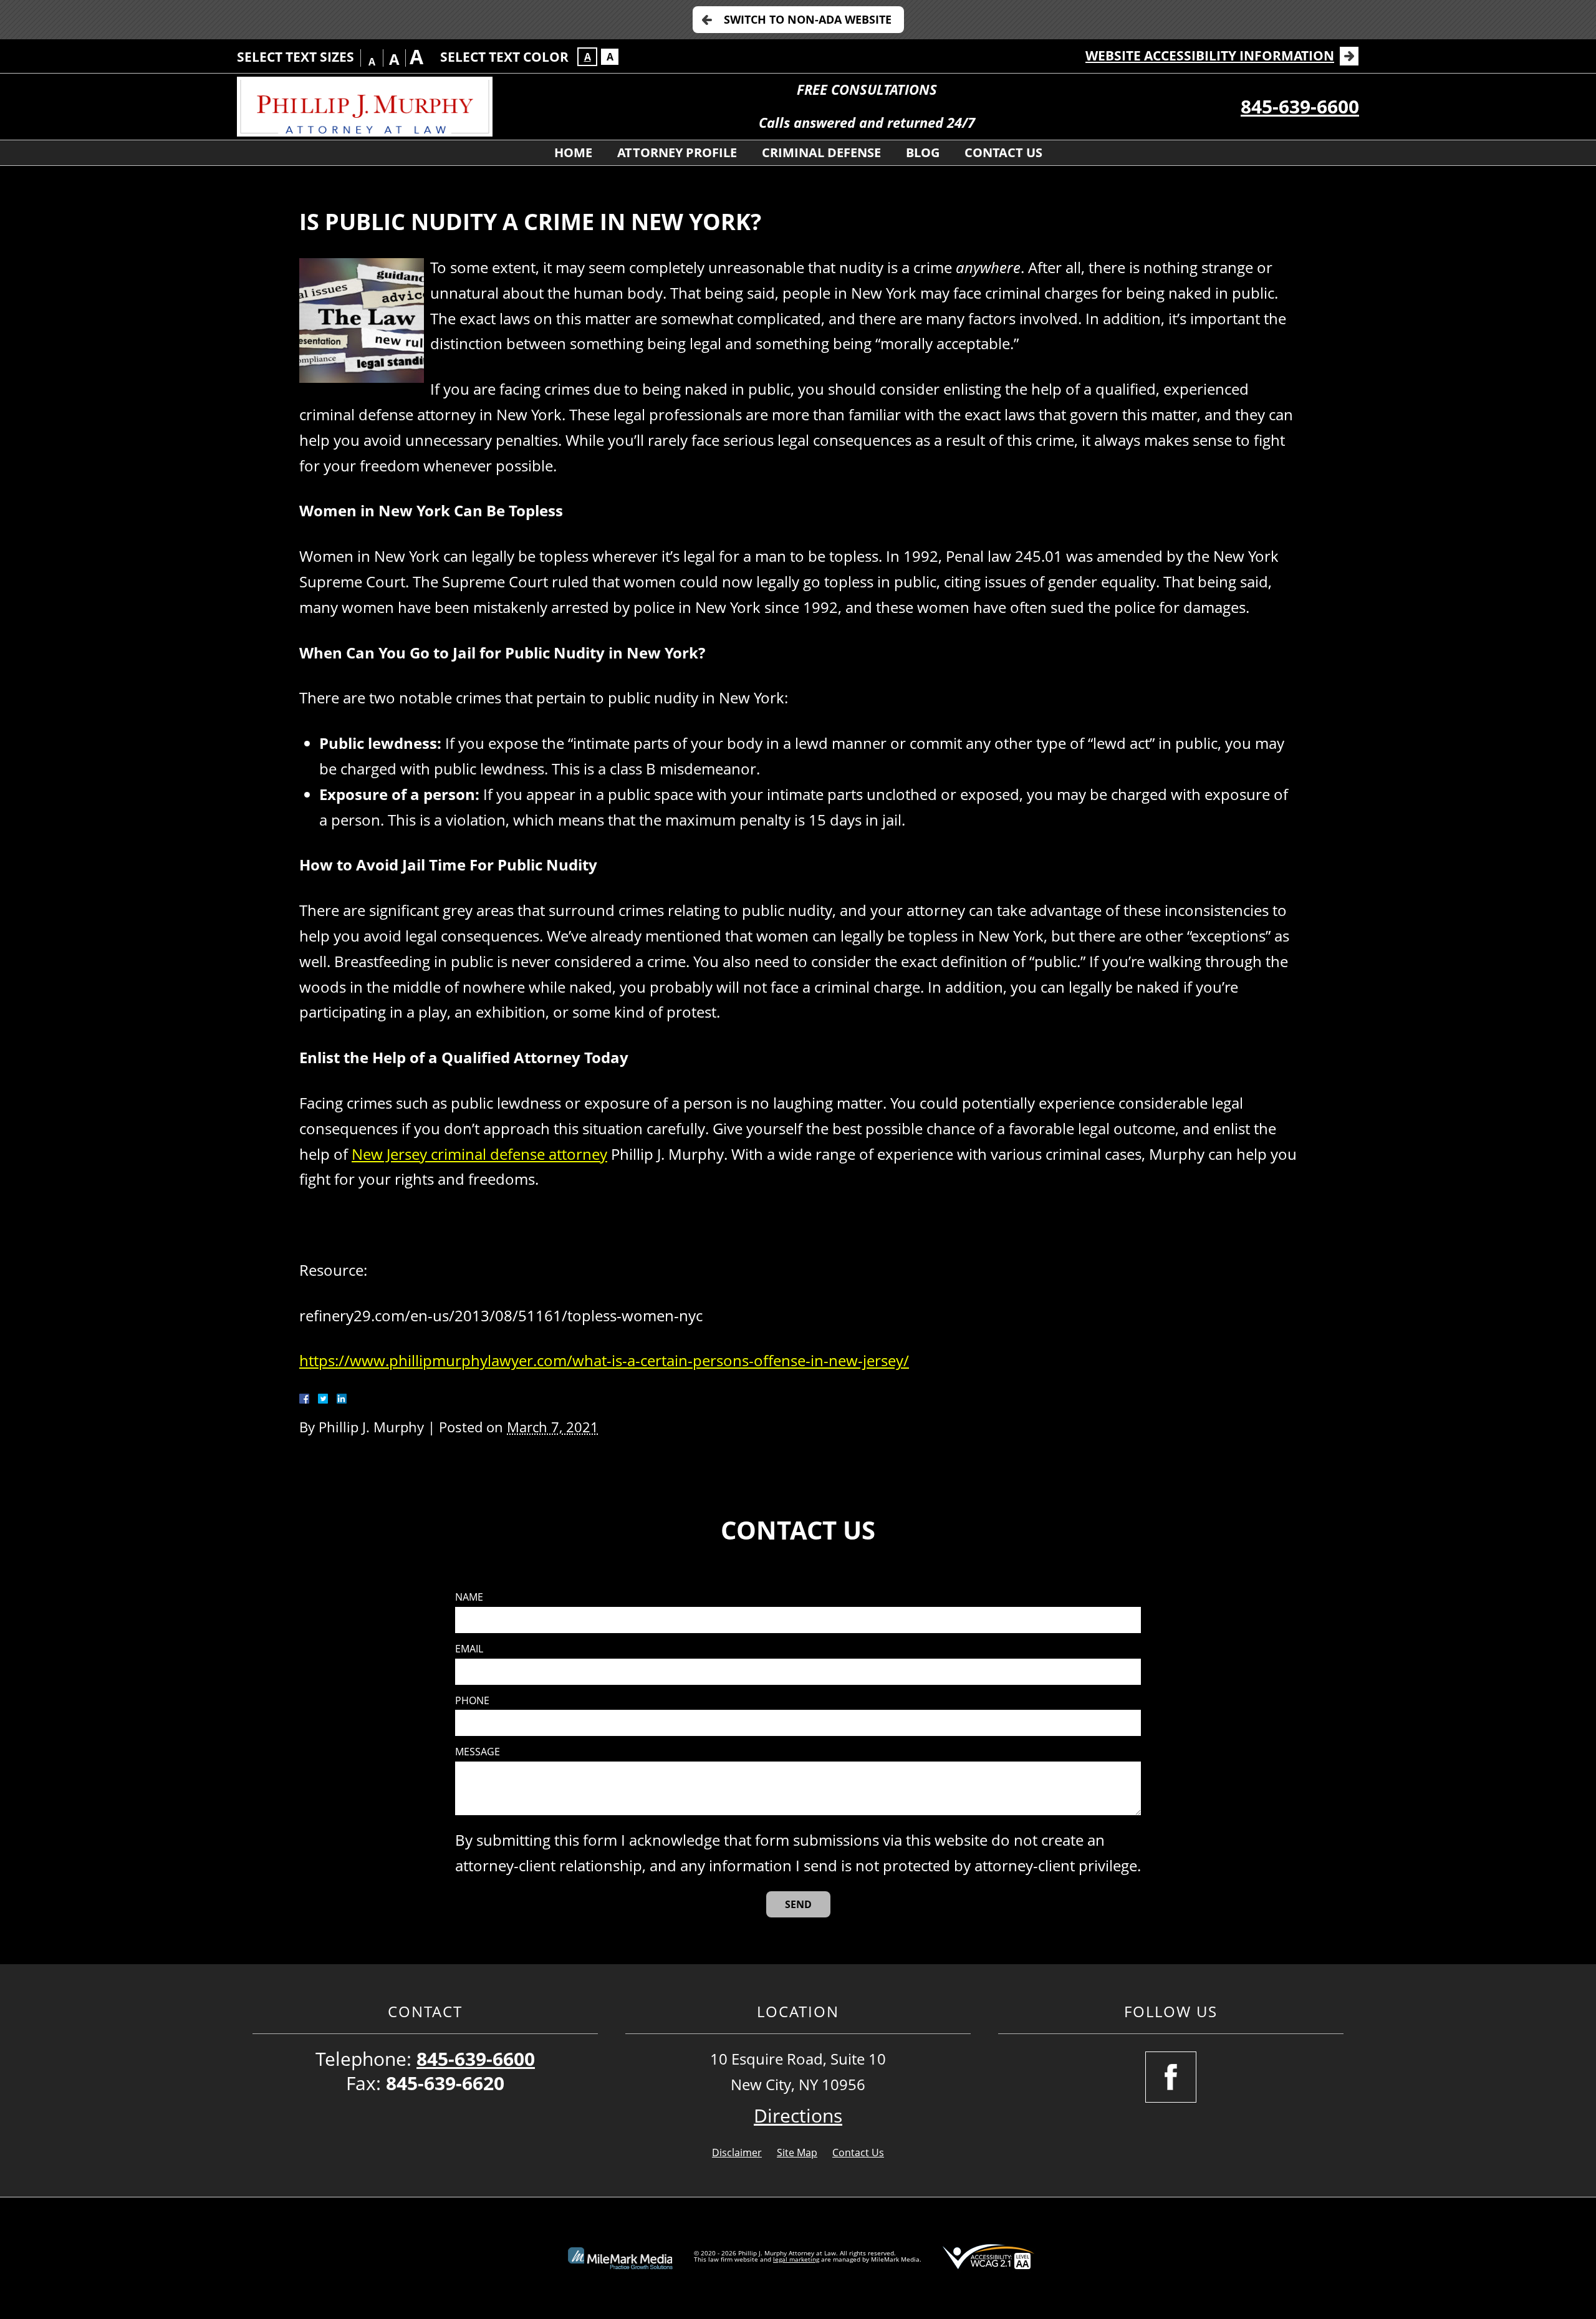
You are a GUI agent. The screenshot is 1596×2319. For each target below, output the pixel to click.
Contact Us (1003, 152)
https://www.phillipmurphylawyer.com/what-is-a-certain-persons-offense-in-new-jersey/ (604, 1360)
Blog (923, 152)
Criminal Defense (821, 152)
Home (573, 152)
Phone (472, 1701)
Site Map (797, 2153)
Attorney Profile (677, 152)
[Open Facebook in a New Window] (1171, 2077)
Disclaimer (737, 2153)
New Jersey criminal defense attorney (479, 1154)
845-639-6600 (1300, 106)
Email (469, 1649)
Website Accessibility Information (1210, 55)
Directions (798, 2115)
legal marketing (796, 2259)
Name (469, 1597)
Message (478, 1752)
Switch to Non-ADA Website (808, 19)
